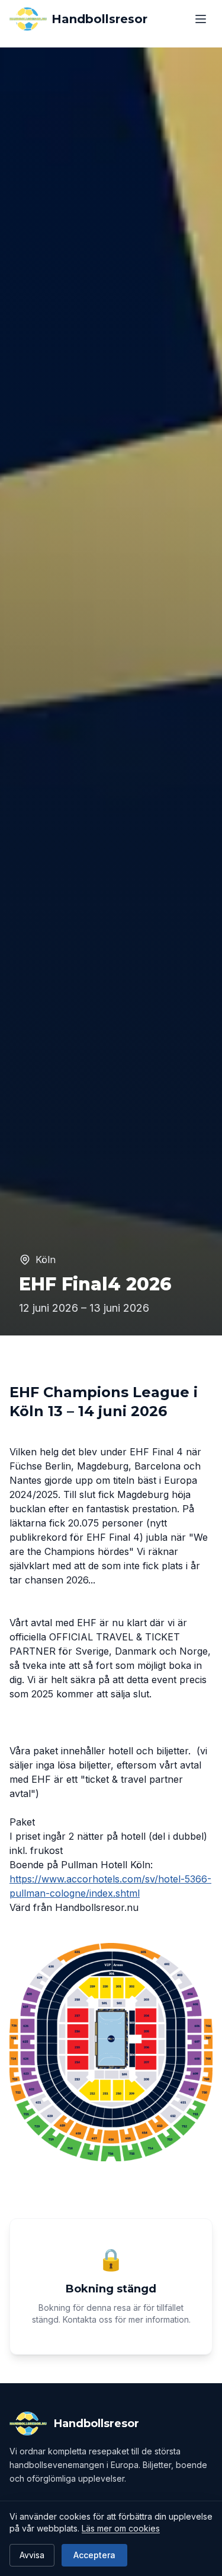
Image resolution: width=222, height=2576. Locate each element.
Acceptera (94, 2555)
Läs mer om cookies (121, 2528)
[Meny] (201, 19)
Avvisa (32, 2555)
